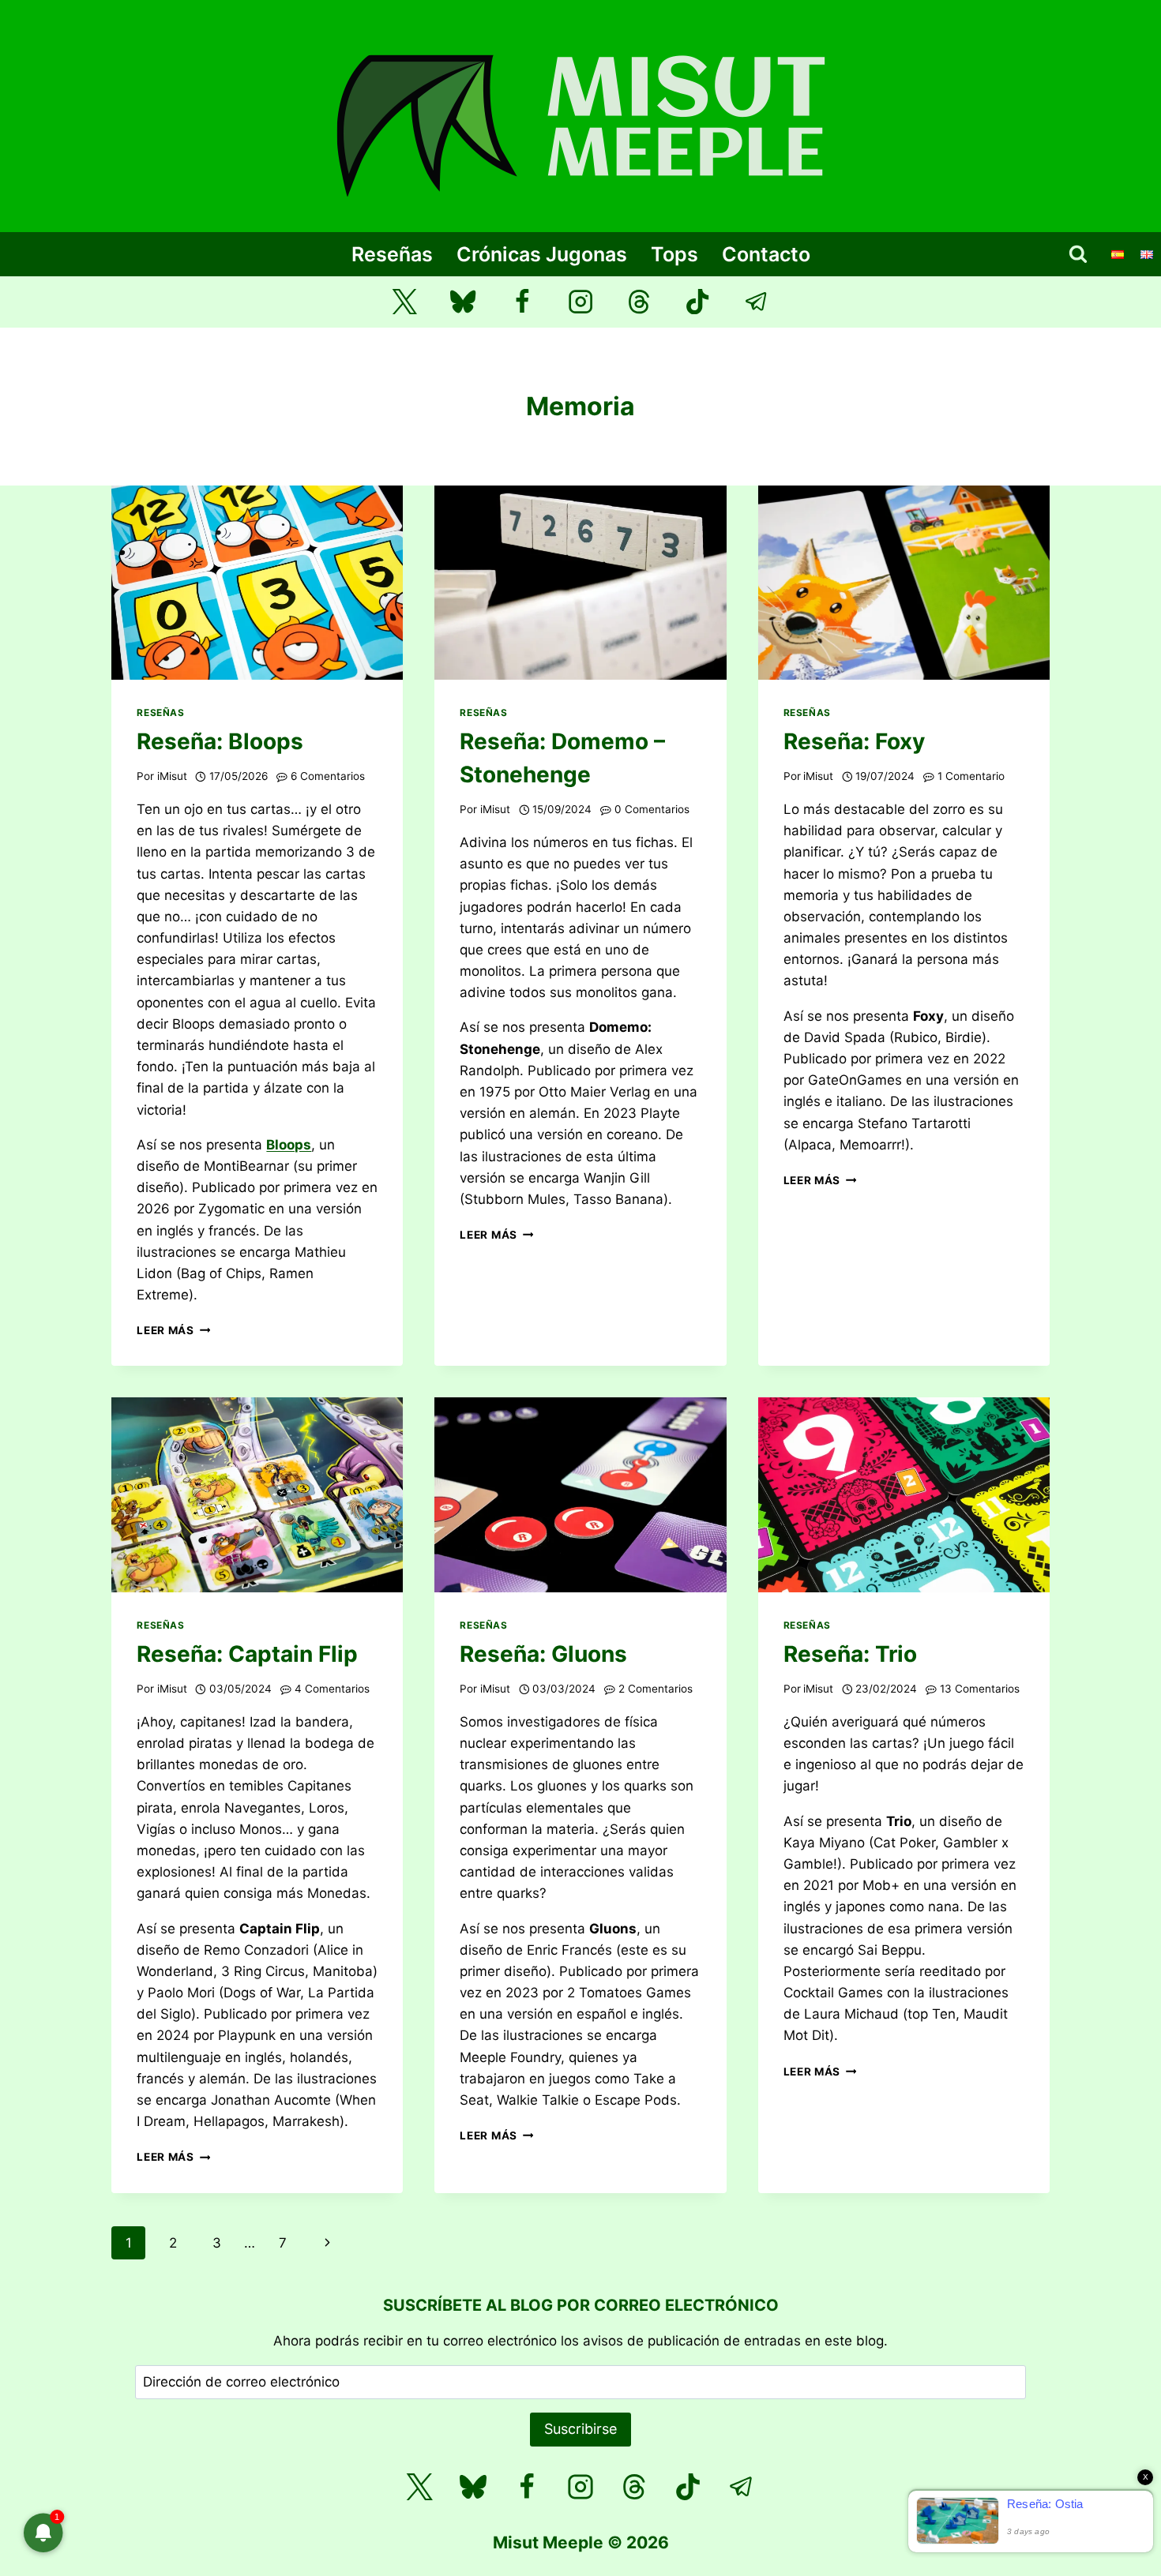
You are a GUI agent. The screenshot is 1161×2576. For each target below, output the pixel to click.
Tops (674, 254)
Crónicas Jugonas (542, 254)
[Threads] (639, 302)
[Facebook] (522, 302)
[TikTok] (698, 302)
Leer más (173, 1330)
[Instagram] (581, 302)
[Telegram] (757, 302)
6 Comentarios (328, 776)
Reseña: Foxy (854, 741)
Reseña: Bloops (220, 741)
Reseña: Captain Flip (247, 1654)
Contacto (766, 254)
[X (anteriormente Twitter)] (405, 302)
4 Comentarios (332, 1689)
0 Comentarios (652, 809)
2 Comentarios (656, 1689)
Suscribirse (580, 2429)
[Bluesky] (463, 302)
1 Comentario (971, 776)
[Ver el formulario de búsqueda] (1078, 254)
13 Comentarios (980, 1689)
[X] (419, 2487)
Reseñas (392, 254)
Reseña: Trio (850, 1654)
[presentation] (257, 583)
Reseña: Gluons (543, 1654)
